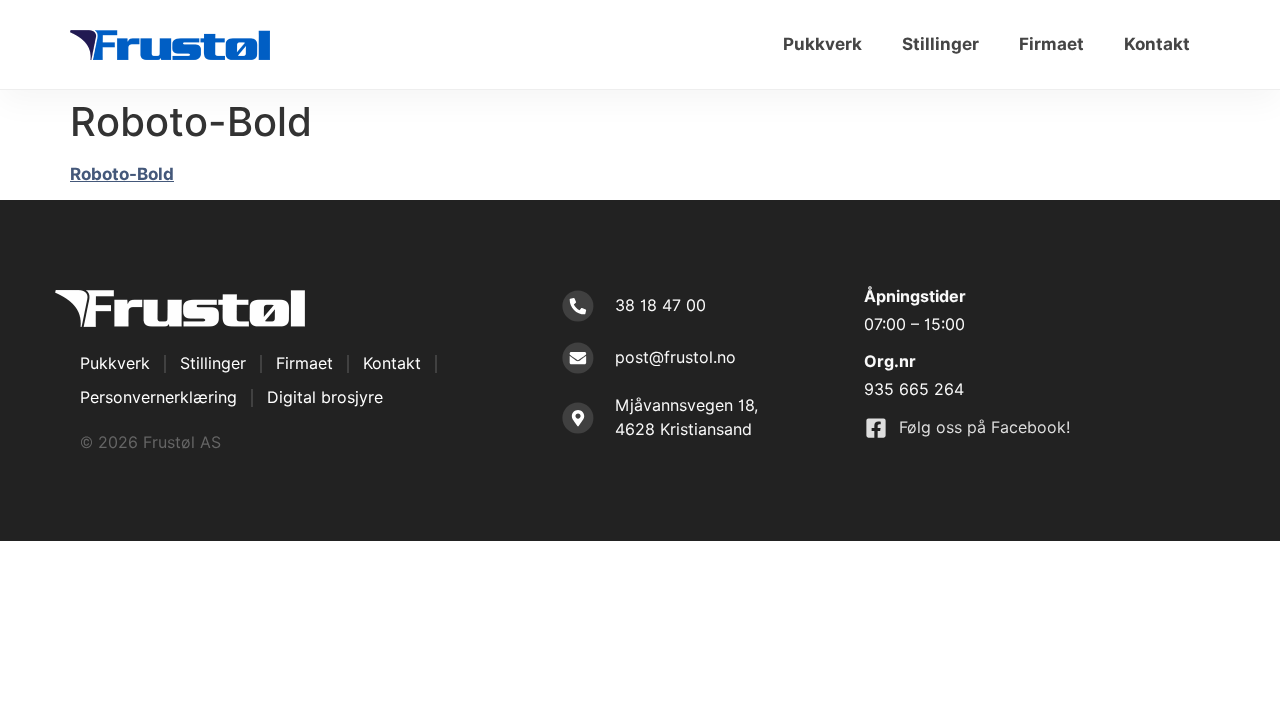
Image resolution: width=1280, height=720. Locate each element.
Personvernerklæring (158, 397)
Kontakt (1157, 44)
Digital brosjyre (325, 397)
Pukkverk (822, 44)
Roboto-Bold (122, 174)
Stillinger (940, 44)
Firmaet (1051, 44)
